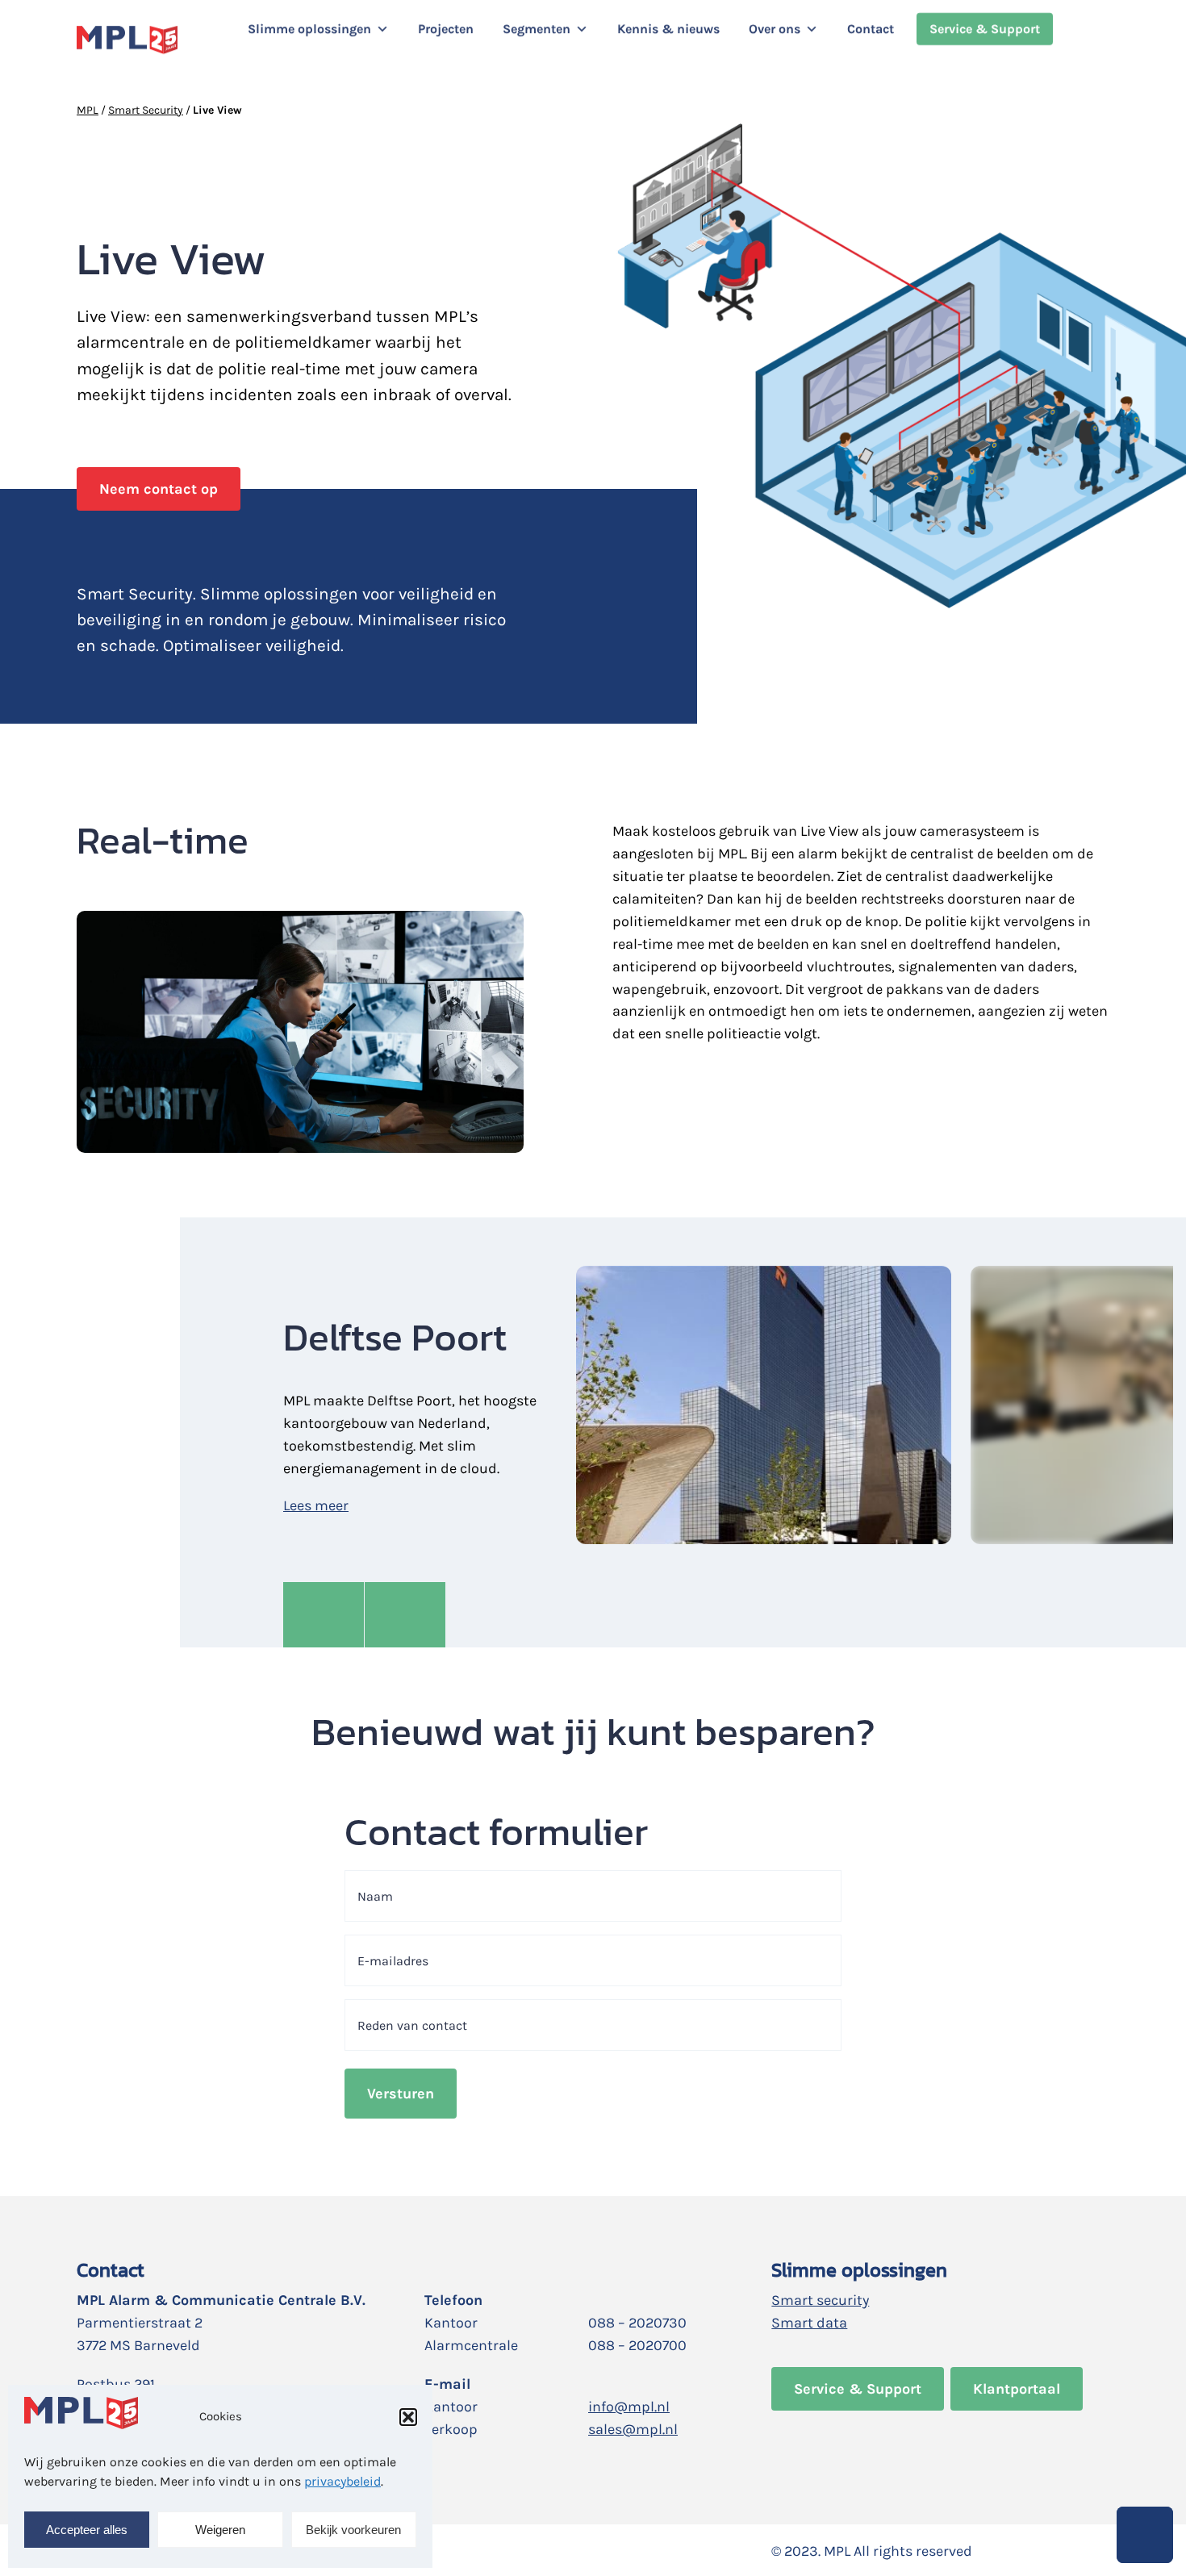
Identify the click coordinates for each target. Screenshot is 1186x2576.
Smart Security (146, 110)
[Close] (246, 57)
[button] (408, 2417)
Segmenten (537, 29)
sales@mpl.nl (633, 2429)
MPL (88, 110)
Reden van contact (412, 2025)
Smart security (820, 2300)
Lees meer (316, 1505)
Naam (375, 1896)
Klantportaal (1017, 2389)
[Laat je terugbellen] (1145, 2535)
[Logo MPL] (127, 40)
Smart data (809, 2323)
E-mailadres (393, 1961)
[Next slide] (405, 1615)
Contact (871, 29)
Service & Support (985, 29)
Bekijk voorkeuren (353, 2530)
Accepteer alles (87, 2530)
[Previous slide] (324, 1615)
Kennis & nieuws (668, 29)
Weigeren (220, 2530)
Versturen (401, 2094)
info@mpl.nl (629, 2407)
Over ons (775, 29)
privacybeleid (342, 2481)
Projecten (446, 29)
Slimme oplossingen (309, 29)
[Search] (1099, 40)
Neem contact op (159, 489)
